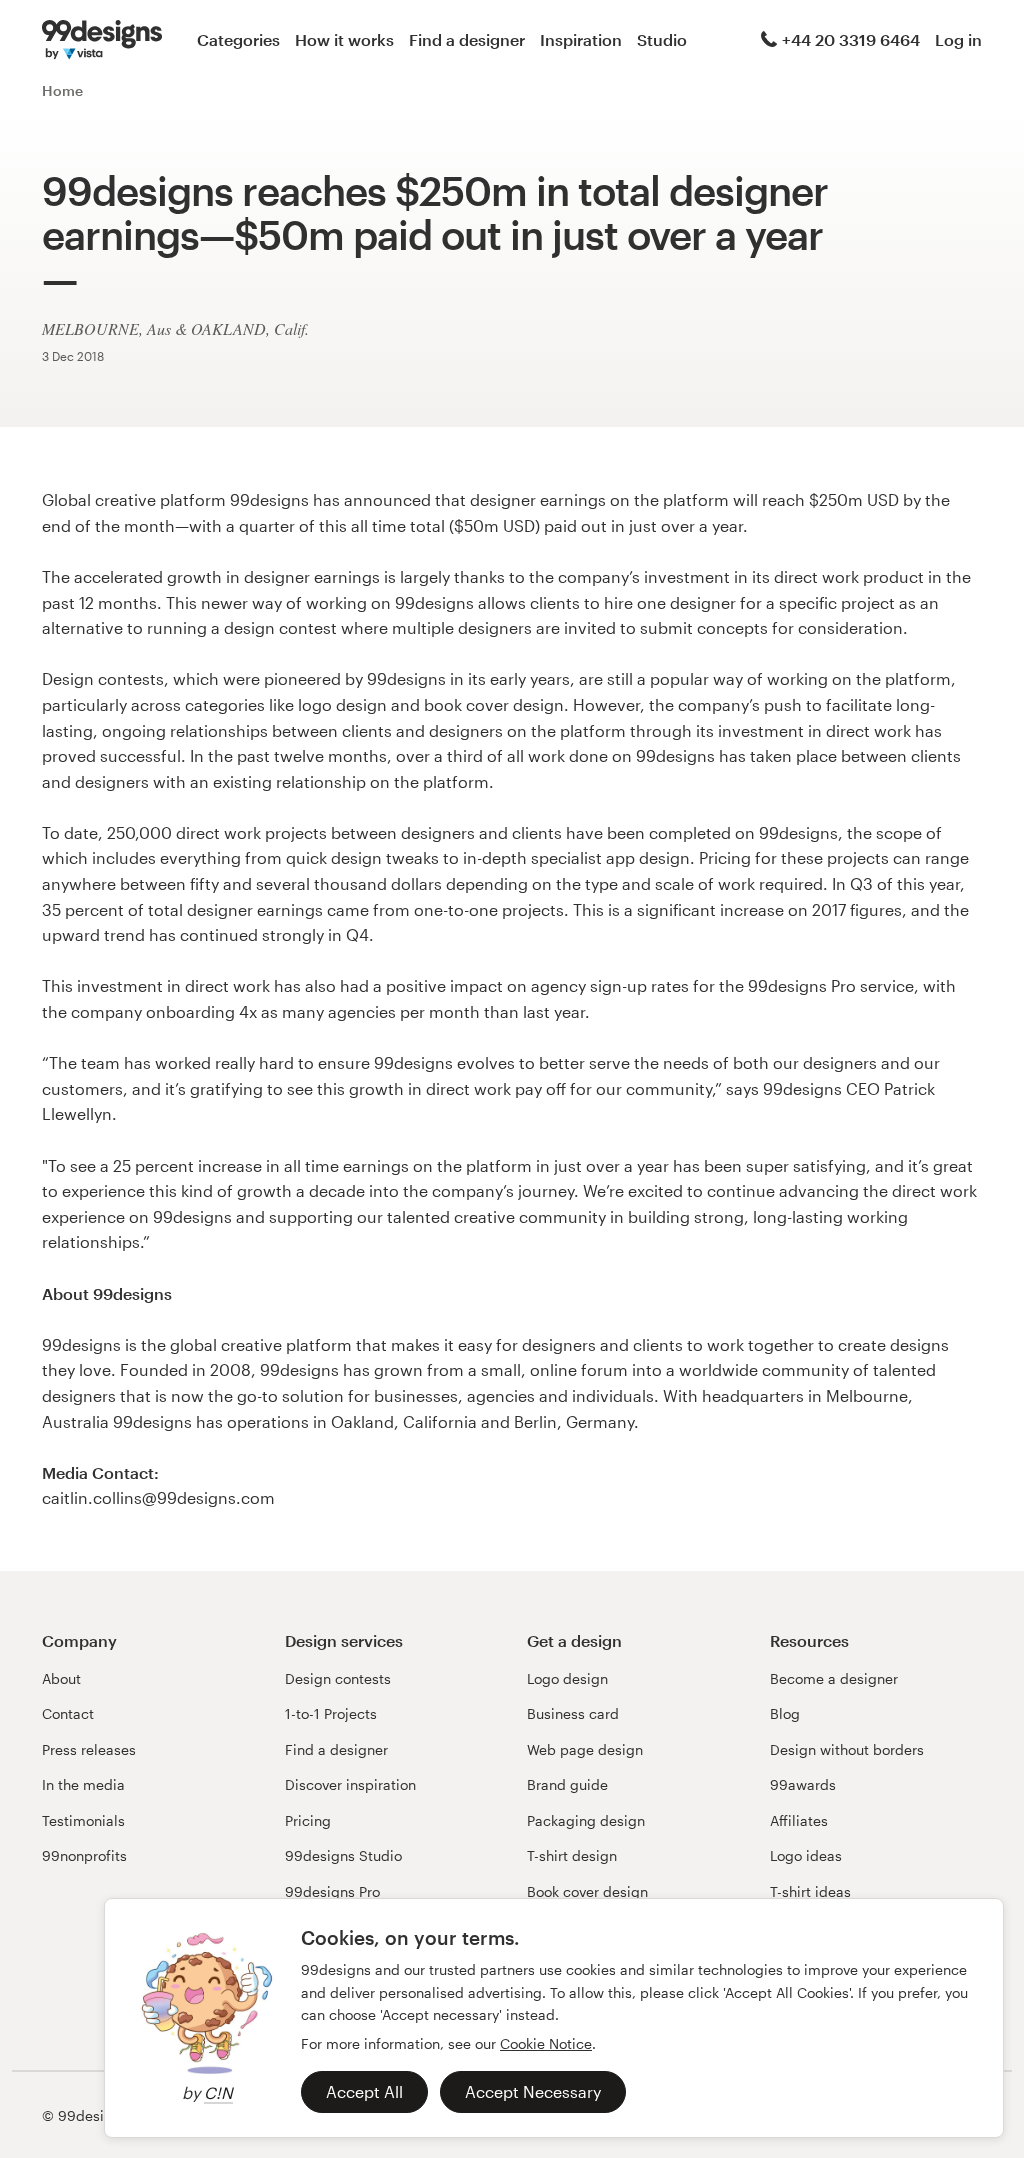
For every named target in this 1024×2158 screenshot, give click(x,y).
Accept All (364, 2091)
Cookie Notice (546, 2043)
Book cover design (587, 1891)
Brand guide (567, 1784)
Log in (958, 39)
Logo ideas (806, 1855)
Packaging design (586, 1820)
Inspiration (581, 39)
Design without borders (847, 1749)
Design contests (338, 1678)
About (61, 1678)
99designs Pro (332, 1891)
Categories (238, 39)
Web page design (585, 1749)
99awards (803, 1784)
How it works (344, 39)
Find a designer (467, 39)
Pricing (308, 1820)
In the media (83, 1784)
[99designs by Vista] (102, 40)
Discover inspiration (350, 1784)
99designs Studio (343, 1855)
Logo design (567, 1678)
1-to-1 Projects (331, 1713)
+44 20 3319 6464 (851, 39)
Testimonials (83, 1820)
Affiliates (799, 1820)
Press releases (89, 1749)
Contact (68, 1713)
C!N (218, 2092)
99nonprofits (84, 1855)
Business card (573, 1713)
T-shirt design (572, 1855)
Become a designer (834, 1678)
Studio (662, 39)
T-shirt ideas (810, 1891)
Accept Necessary (533, 2091)
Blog (785, 1713)
